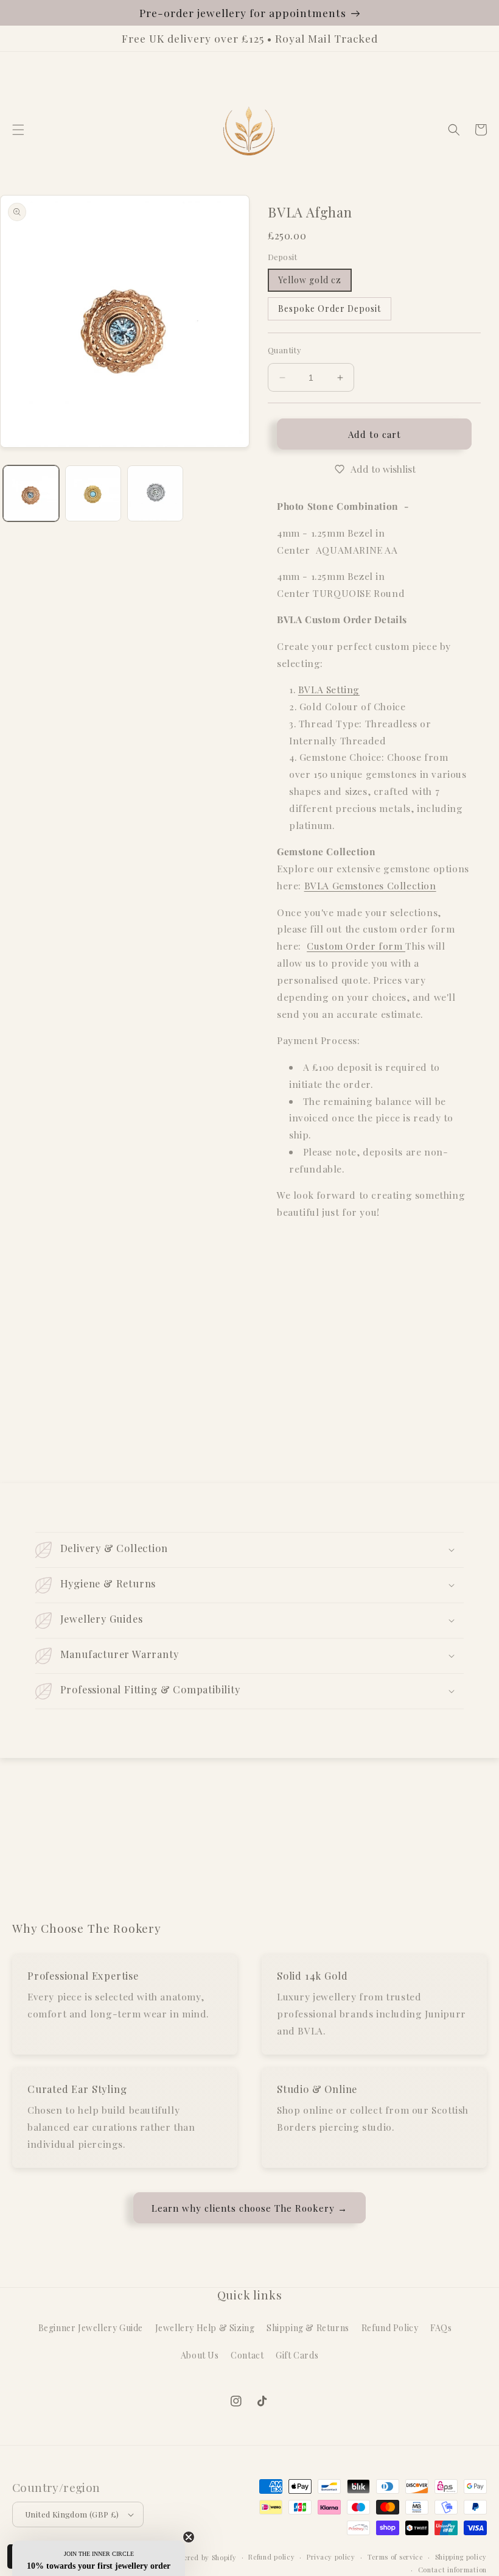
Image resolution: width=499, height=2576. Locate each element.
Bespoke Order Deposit (330, 309)
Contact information (452, 2570)
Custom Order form (356, 946)
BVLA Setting (329, 689)
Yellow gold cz (310, 280)
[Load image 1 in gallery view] (31, 493)
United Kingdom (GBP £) (72, 2514)
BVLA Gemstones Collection (370, 885)
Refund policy (271, 2557)
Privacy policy (331, 2557)
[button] (18, 130)
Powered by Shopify (204, 2557)
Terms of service (395, 2557)
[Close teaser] (189, 2537)
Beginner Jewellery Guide (91, 2328)
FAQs (441, 2328)
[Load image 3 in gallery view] (155, 493)
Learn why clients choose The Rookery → (249, 2208)
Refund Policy (390, 2328)
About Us (200, 2355)
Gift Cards (297, 2355)
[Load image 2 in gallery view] (93, 493)
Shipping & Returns (308, 2328)
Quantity (284, 350)
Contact (247, 2355)
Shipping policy (461, 2557)
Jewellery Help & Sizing (205, 2328)
